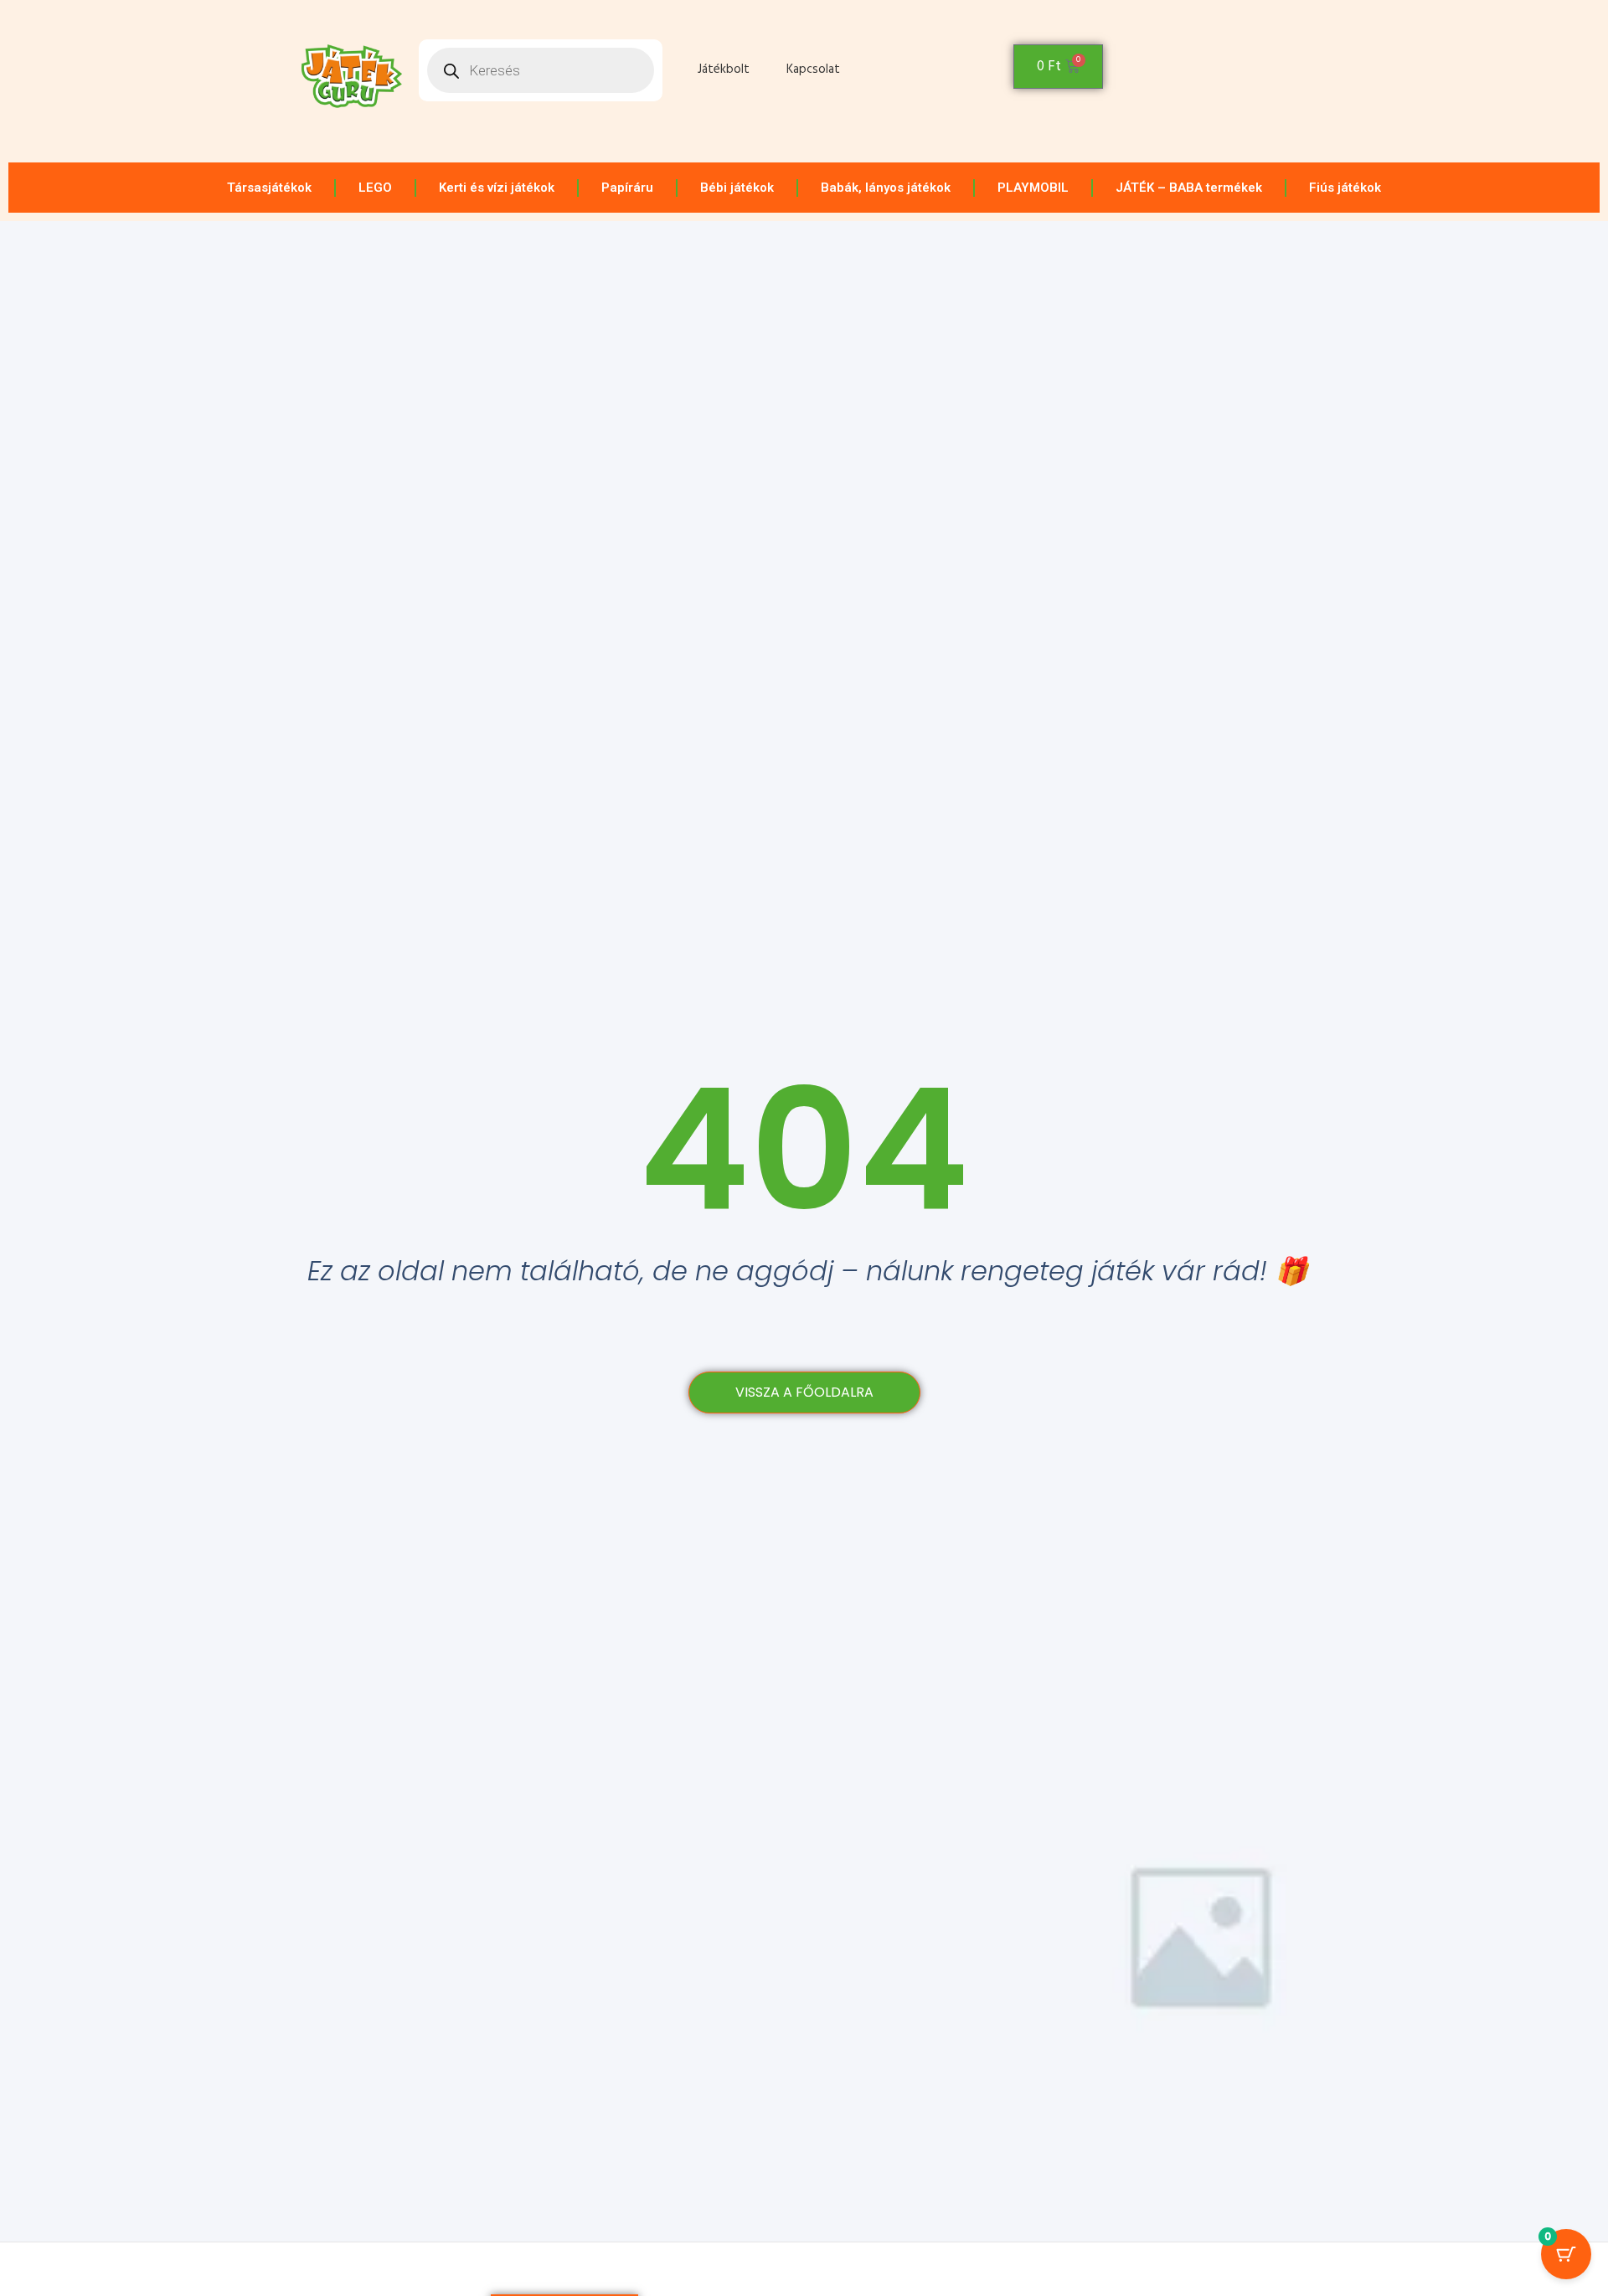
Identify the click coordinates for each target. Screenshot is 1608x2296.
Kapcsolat (813, 69)
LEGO (375, 188)
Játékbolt (724, 69)
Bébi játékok (737, 188)
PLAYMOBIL (1033, 188)
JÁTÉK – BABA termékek (1189, 188)
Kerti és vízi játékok (497, 188)
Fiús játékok (1345, 188)
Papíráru (627, 188)
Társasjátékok (269, 188)
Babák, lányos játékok (886, 188)
